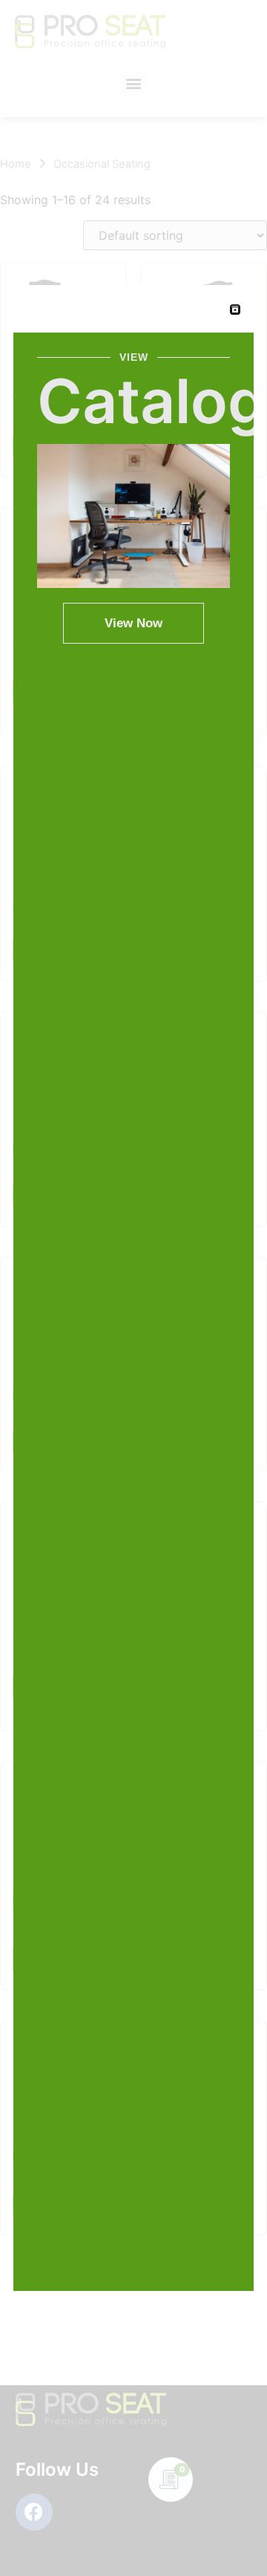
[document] (133, 1288)
